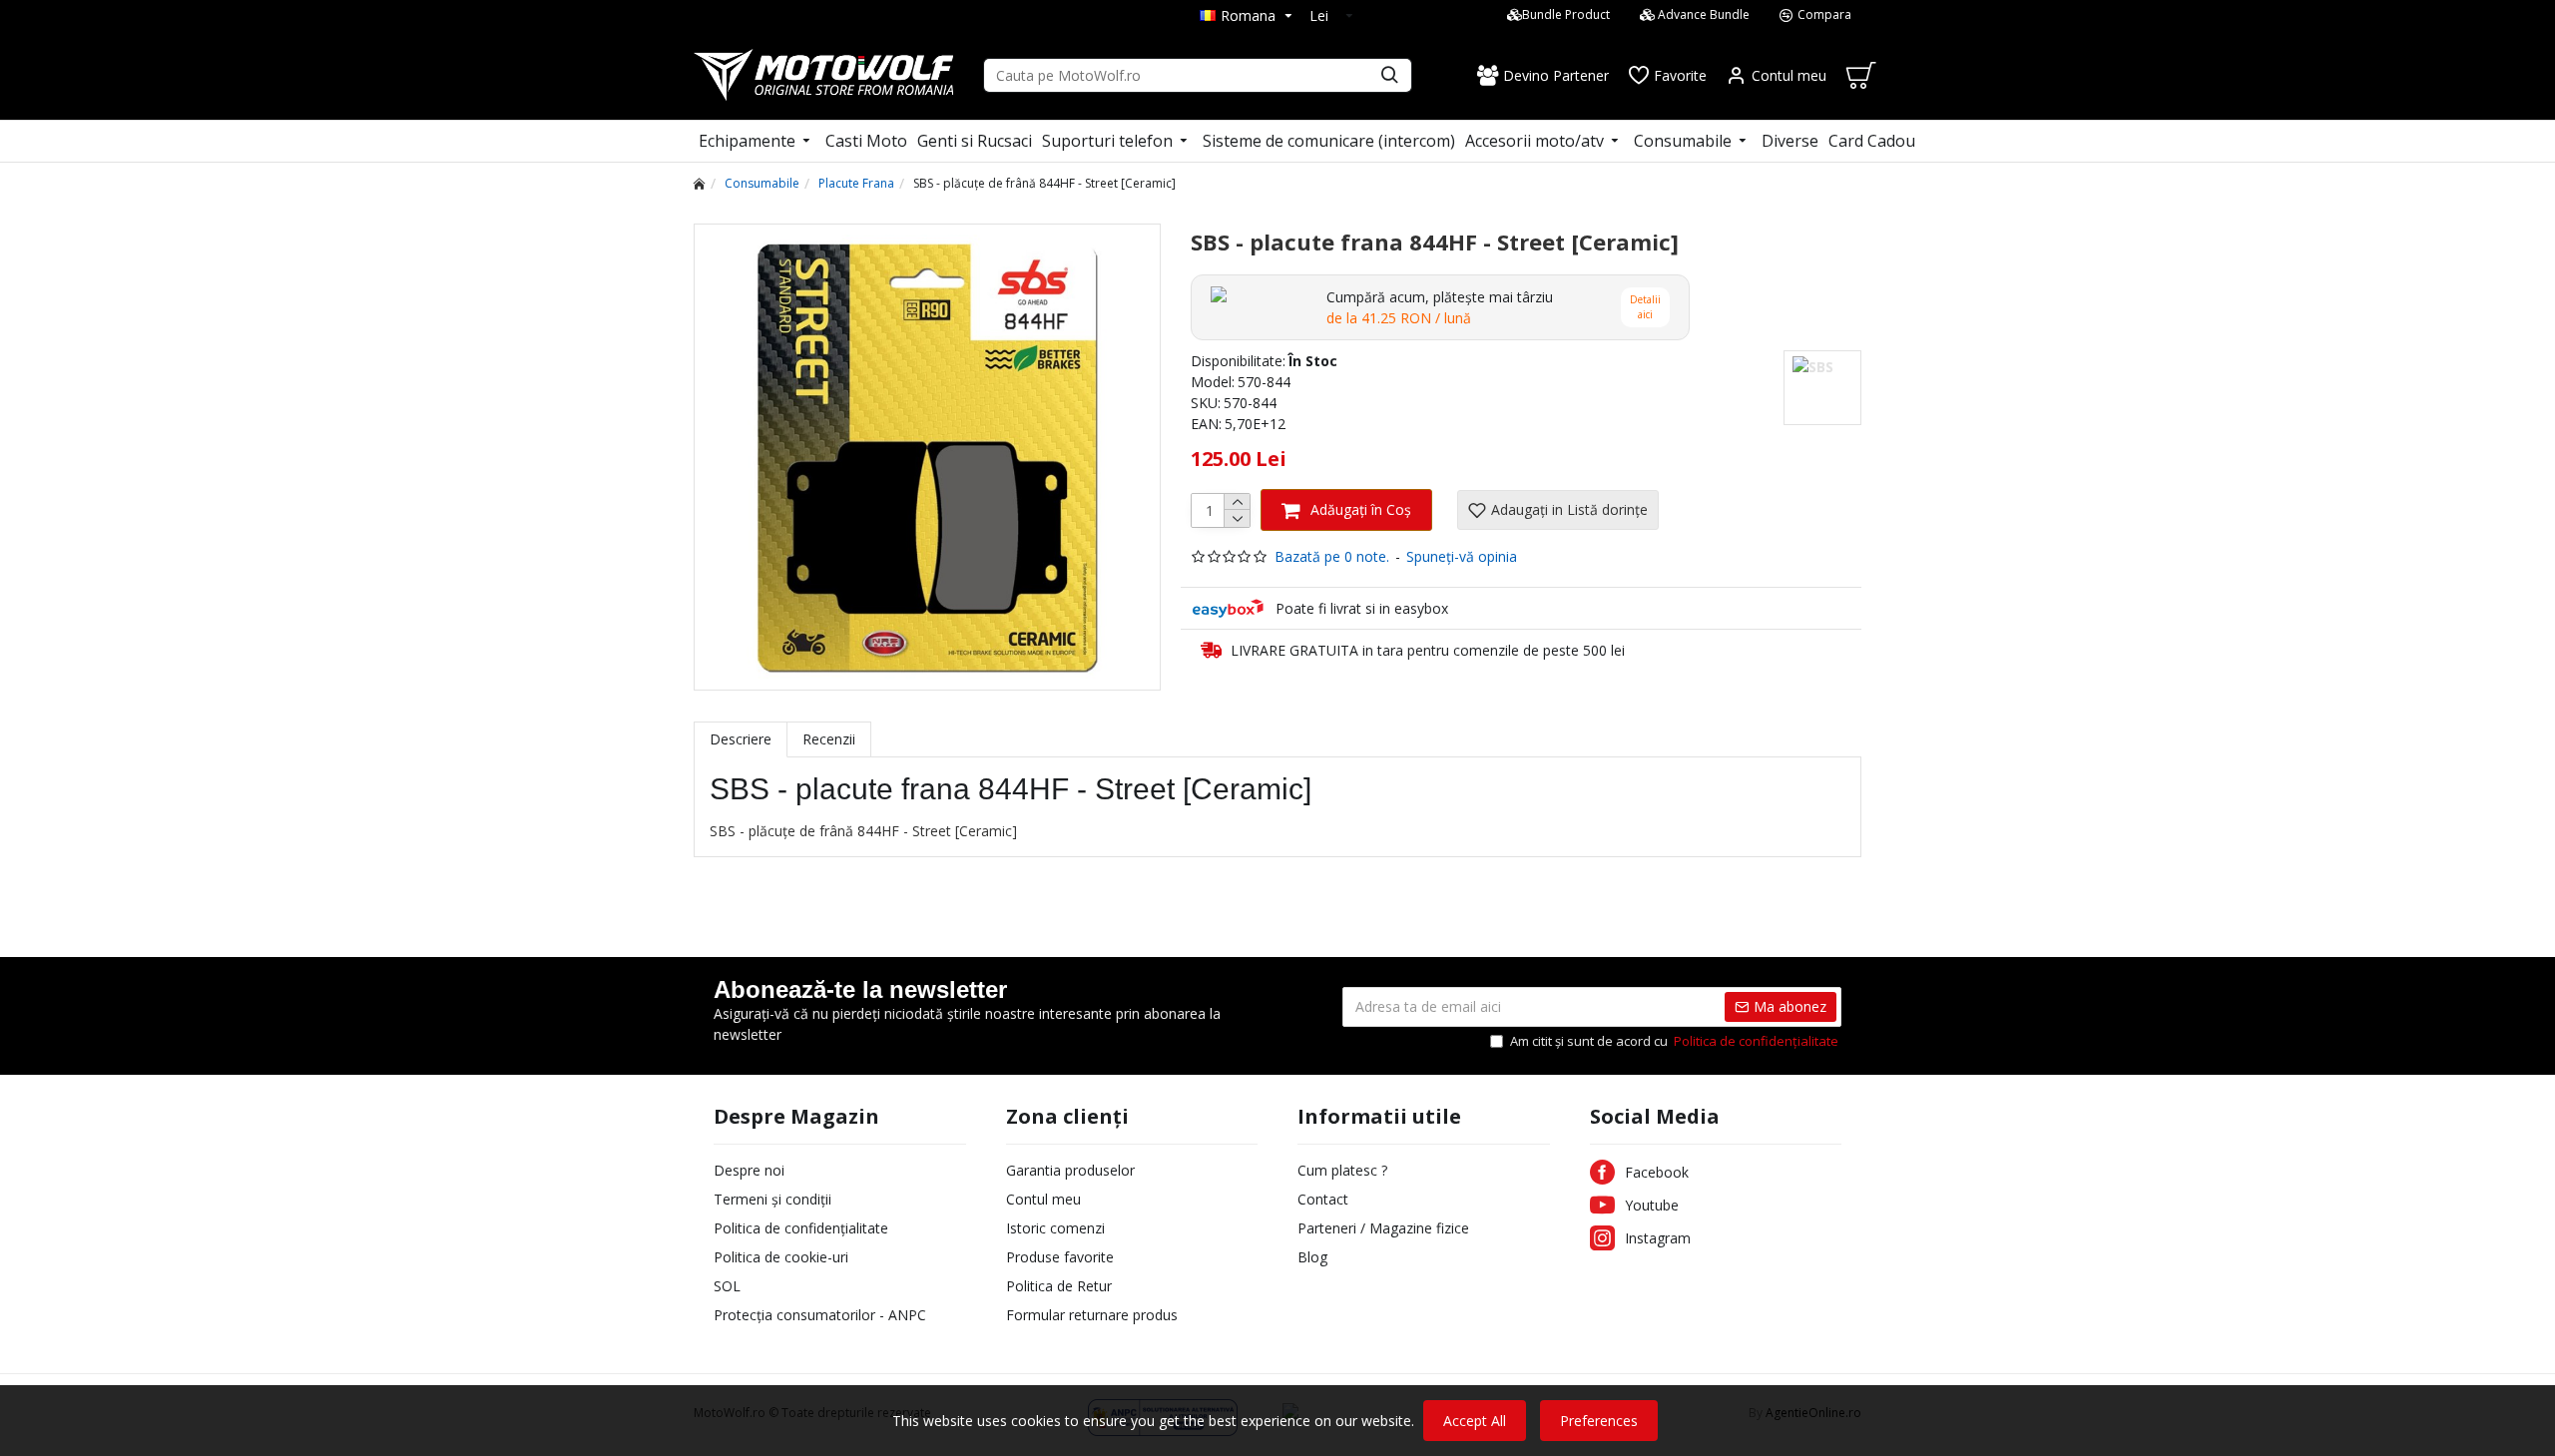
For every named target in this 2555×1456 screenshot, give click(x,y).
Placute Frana (856, 183)
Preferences (1599, 1421)
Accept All (1475, 1421)
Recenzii (829, 739)
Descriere (741, 739)
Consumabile (762, 183)
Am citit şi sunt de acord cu (1674, 1041)
